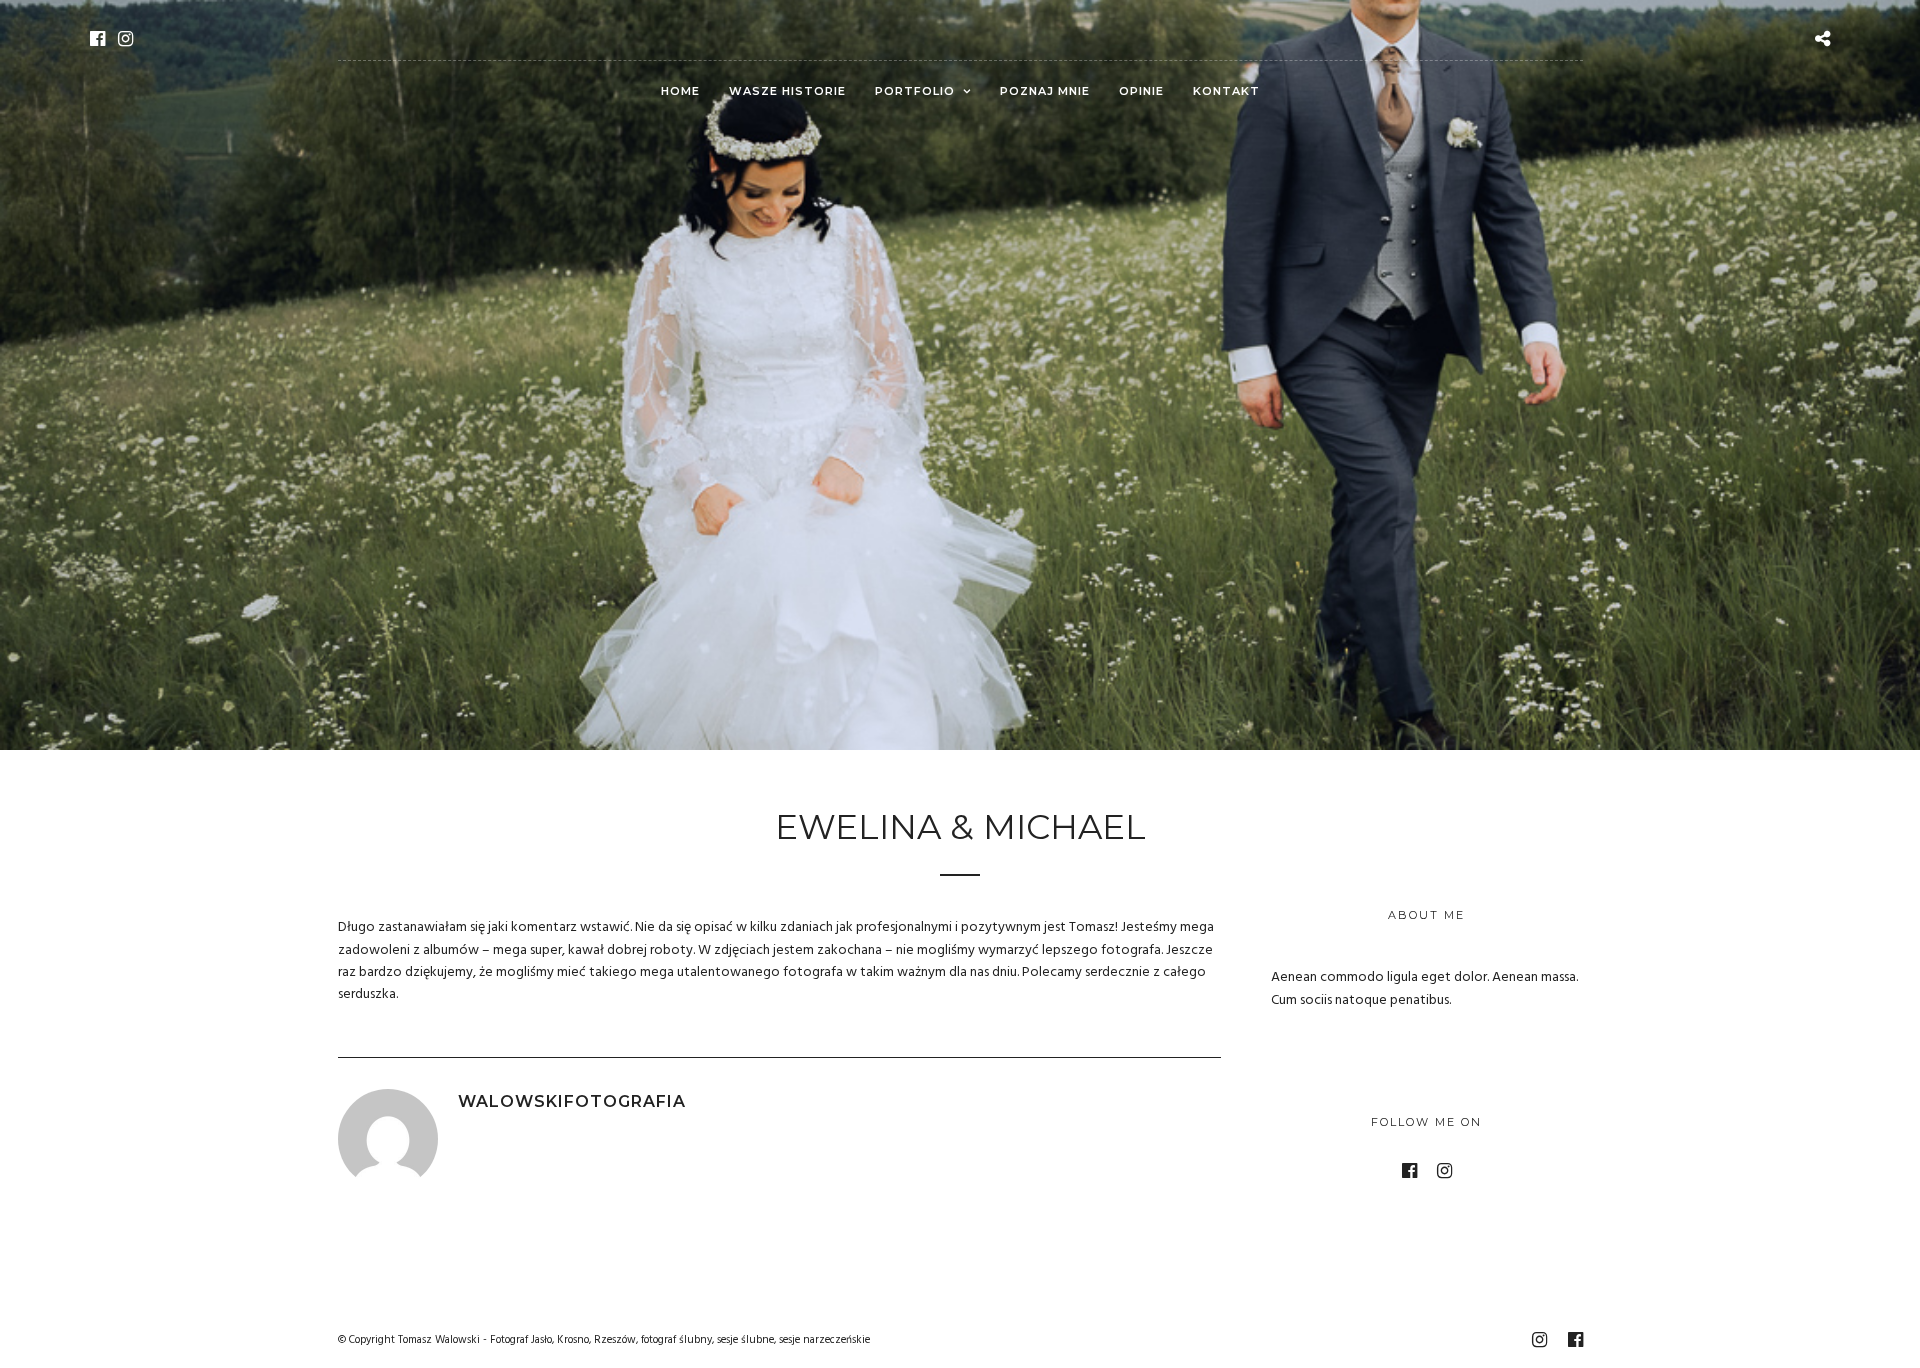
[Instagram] (125, 39)
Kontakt (1226, 91)
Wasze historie (787, 91)
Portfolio (915, 91)
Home (680, 91)
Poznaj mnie (1045, 91)
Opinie (1141, 91)
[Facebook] (97, 39)
